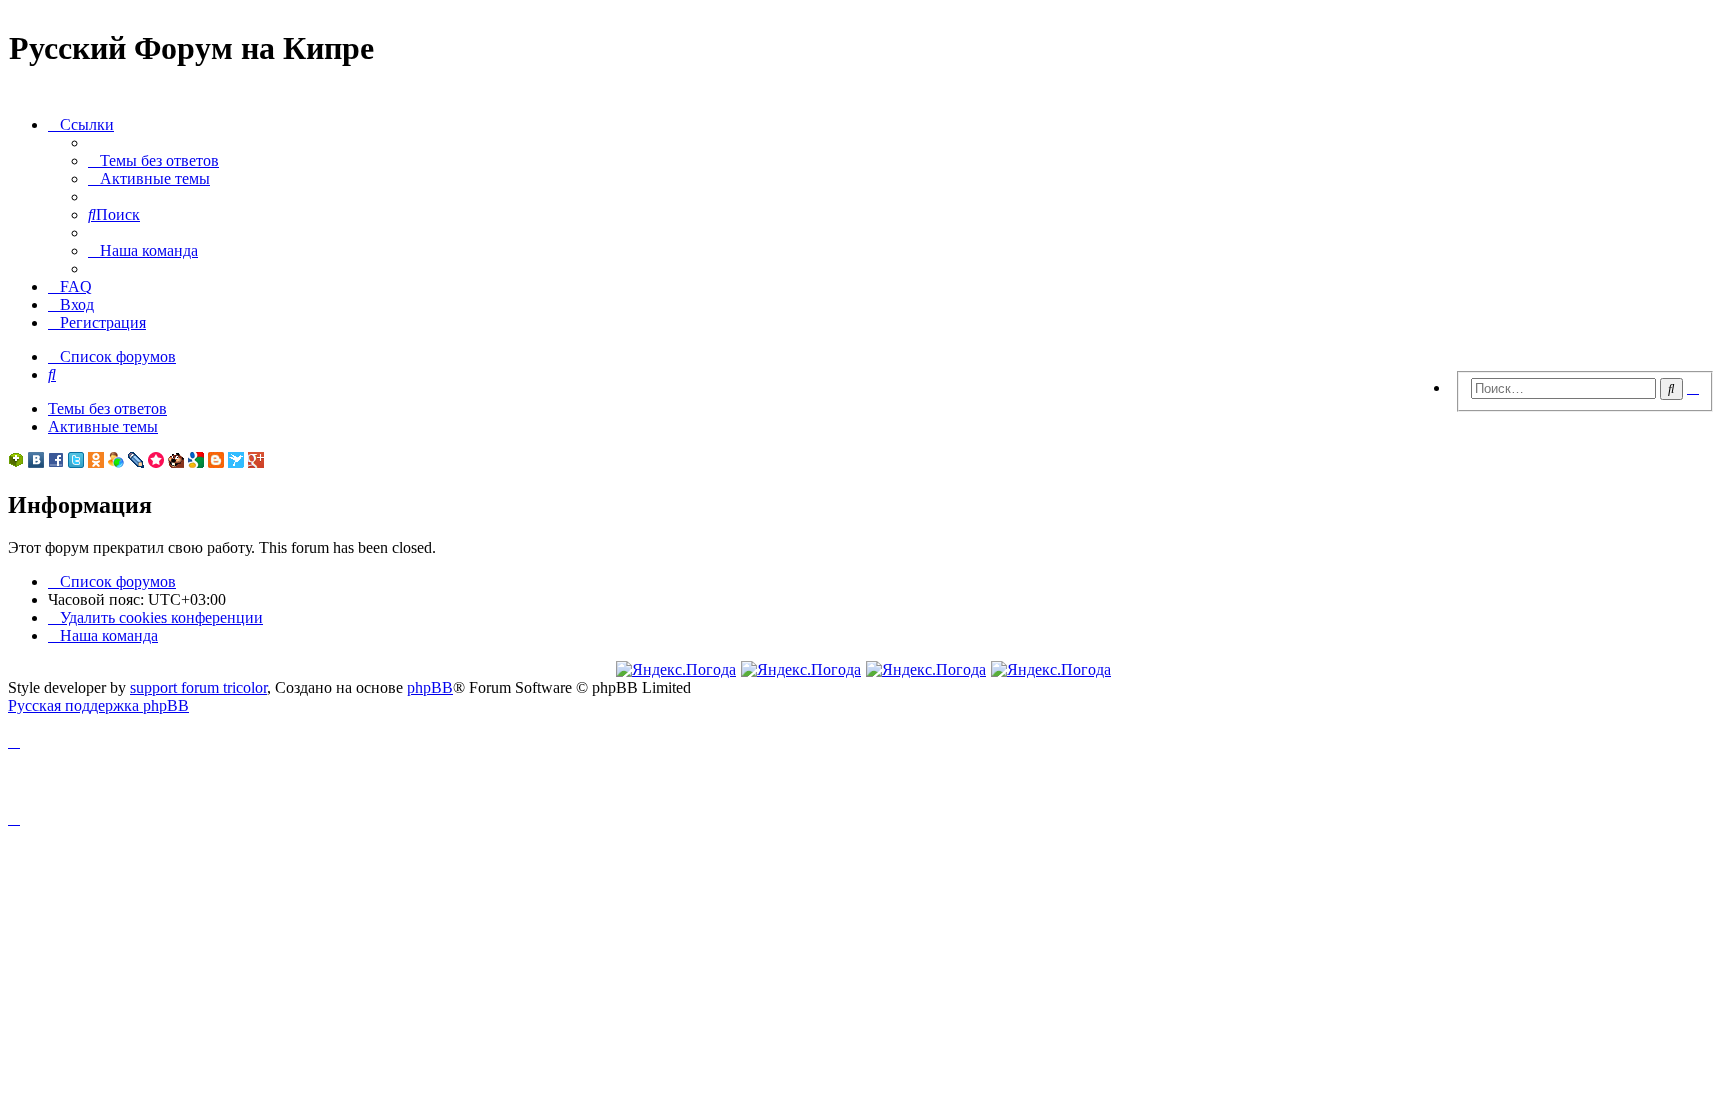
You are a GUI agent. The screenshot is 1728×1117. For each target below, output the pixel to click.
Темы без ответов (107, 408)
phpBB (430, 687)
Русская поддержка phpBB (98, 705)
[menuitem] (153, 160)
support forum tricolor (198, 687)
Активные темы (103, 426)
